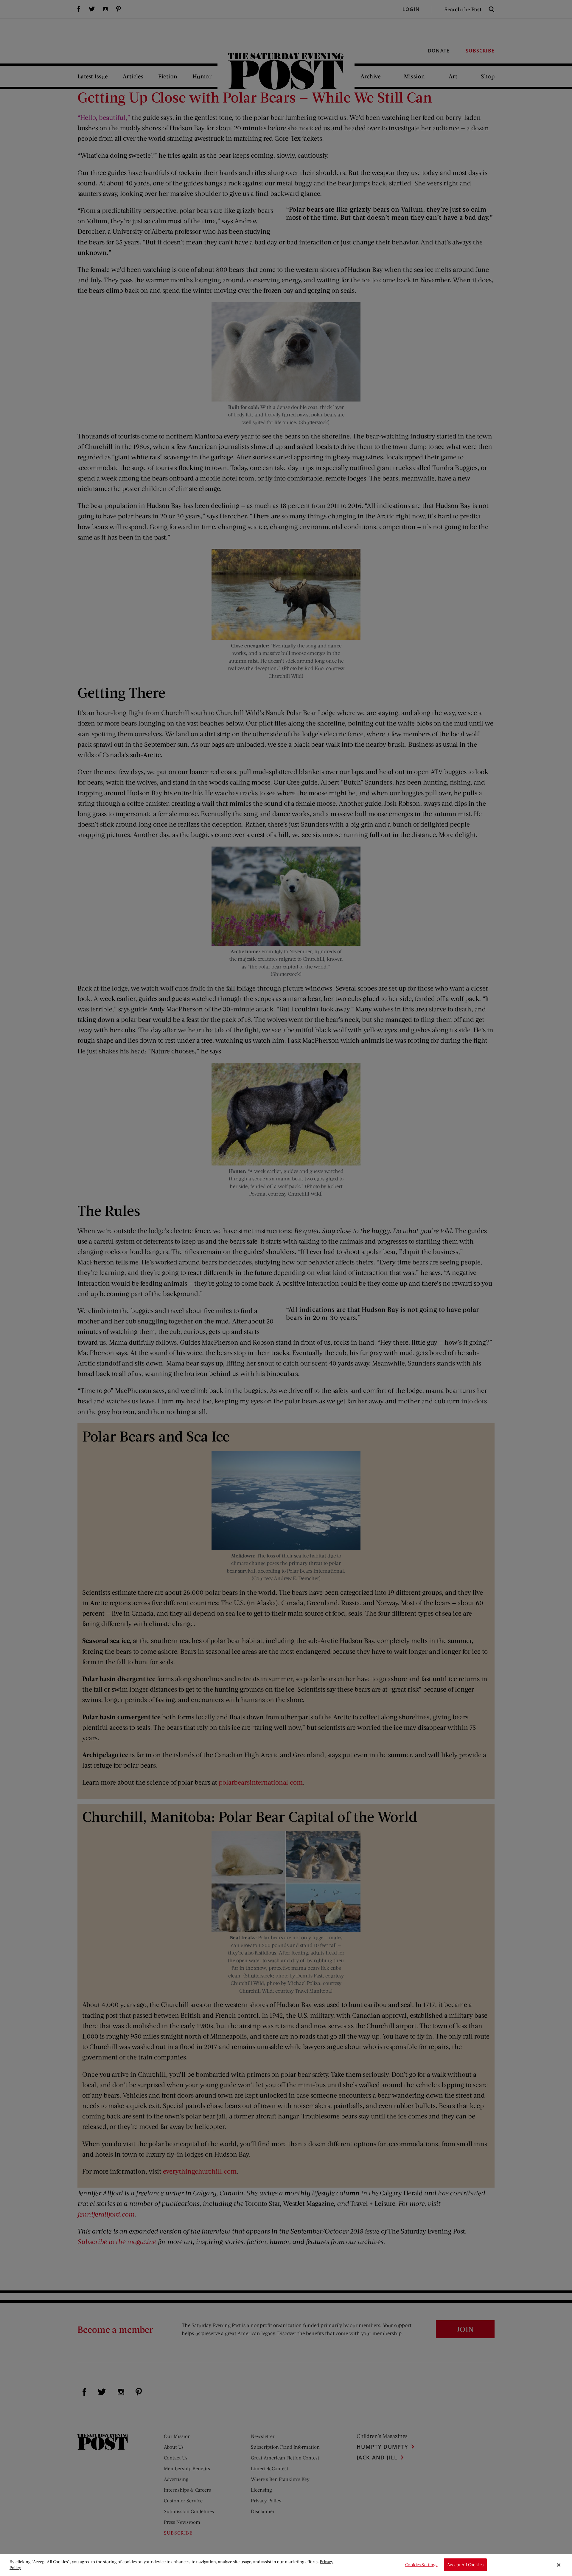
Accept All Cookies (465, 2565)
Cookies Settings (421, 2565)
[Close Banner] (559, 2565)
